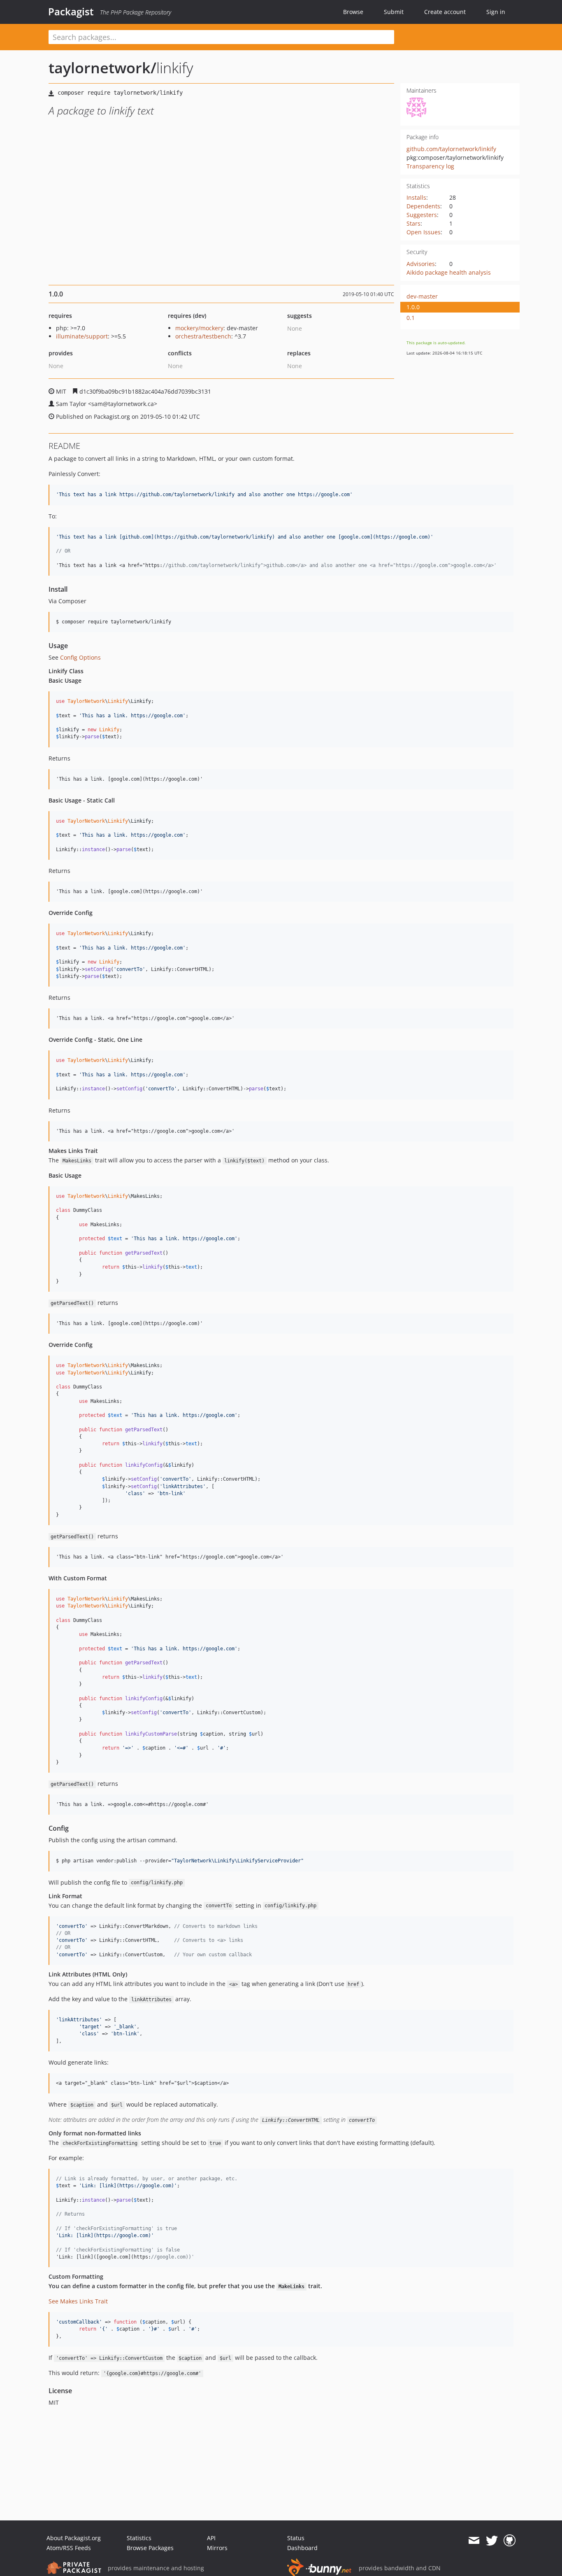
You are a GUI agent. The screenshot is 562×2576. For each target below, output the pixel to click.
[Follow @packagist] (492, 2541)
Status (296, 2538)
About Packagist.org (74, 2538)
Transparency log (430, 166)
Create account (445, 12)
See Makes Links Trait (78, 2301)
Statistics (139, 2538)
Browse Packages (150, 2548)
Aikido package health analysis (449, 272)
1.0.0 (413, 307)
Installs (416, 197)
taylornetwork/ (102, 68)
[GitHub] (510, 2541)
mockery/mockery (199, 328)
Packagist (71, 12)
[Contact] (474, 2541)
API (211, 2538)
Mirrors (217, 2548)
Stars (413, 223)
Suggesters (422, 215)
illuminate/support (82, 336)
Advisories (421, 264)
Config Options (80, 657)
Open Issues (424, 232)
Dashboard (302, 2548)
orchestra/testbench (203, 336)
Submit (394, 12)
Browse (353, 12)
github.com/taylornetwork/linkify (451, 149)
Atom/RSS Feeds (69, 2548)
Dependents (423, 206)
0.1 (411, 318)
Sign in (496, 12)
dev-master (422, 296)
